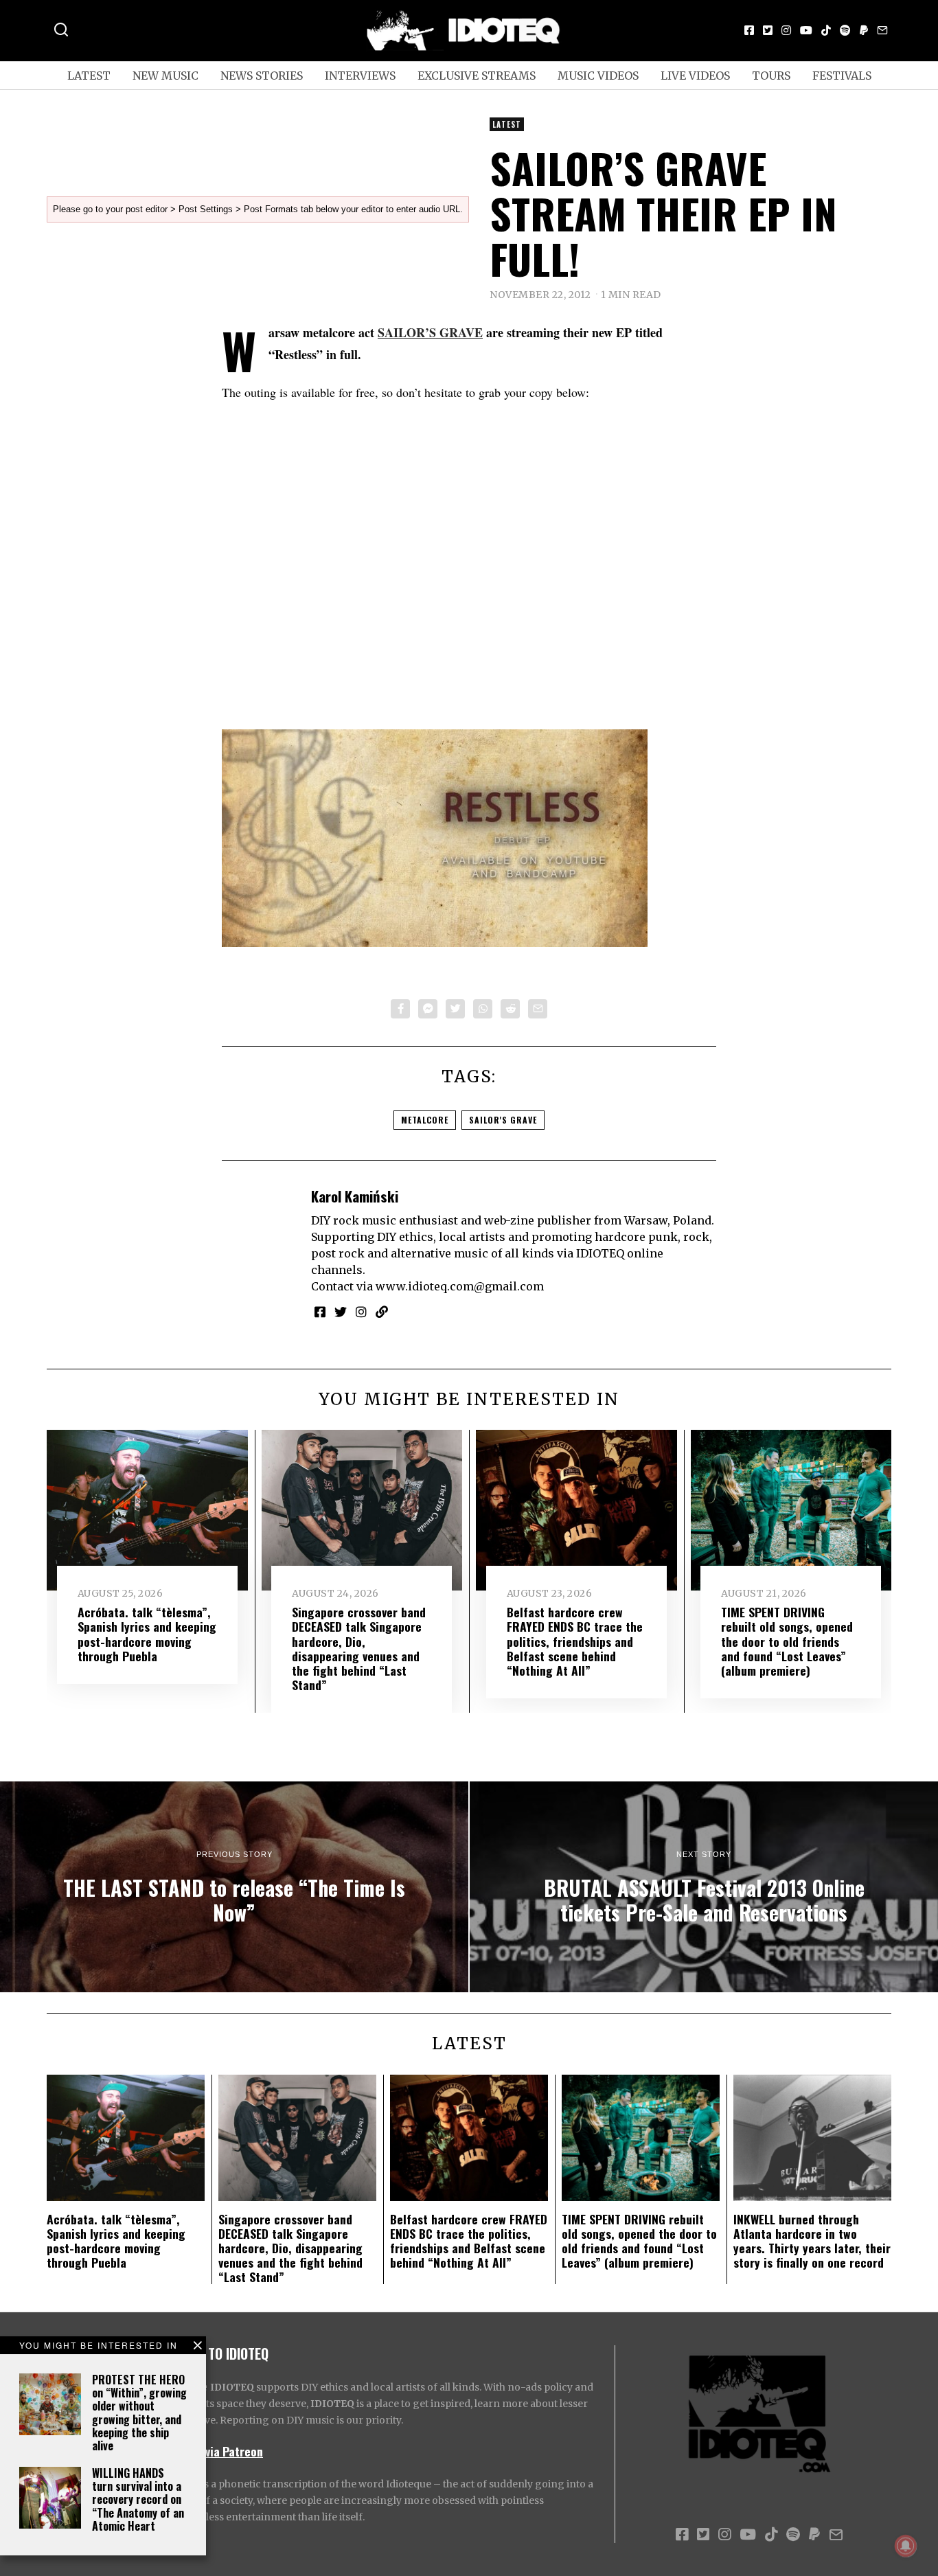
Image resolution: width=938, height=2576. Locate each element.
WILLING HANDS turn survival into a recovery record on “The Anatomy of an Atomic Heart (138, 2499)
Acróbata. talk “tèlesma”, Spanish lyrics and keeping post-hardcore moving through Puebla (147, 1633)
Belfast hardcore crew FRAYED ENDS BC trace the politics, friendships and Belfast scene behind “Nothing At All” (575, 1641)
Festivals (842, 76)
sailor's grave (503, 1120)
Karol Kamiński (355, 1196)
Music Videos (598, 76)
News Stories (262, 76)
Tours (771, 76)
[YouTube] (806, 30)
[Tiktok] (826, 30)
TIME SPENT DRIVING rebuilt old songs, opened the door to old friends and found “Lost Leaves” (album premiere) (787, 1641)
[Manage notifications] (906, 2546)
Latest (89, 76)
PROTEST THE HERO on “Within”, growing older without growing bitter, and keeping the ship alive (139, 2413)
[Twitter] (768, 30)
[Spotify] (845, 30)
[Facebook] (749, 30)
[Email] (882, 30)
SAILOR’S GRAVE (430, 332)
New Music (165, 76)
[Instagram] (786, 30)
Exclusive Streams (477, 76)
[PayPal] (864, 30)
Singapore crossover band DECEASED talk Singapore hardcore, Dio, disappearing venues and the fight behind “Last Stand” (359, 1648)
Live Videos (695, 76)
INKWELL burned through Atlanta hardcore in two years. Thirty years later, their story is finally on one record (812, 2241)
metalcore (425, 1120)
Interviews (360, 76)
